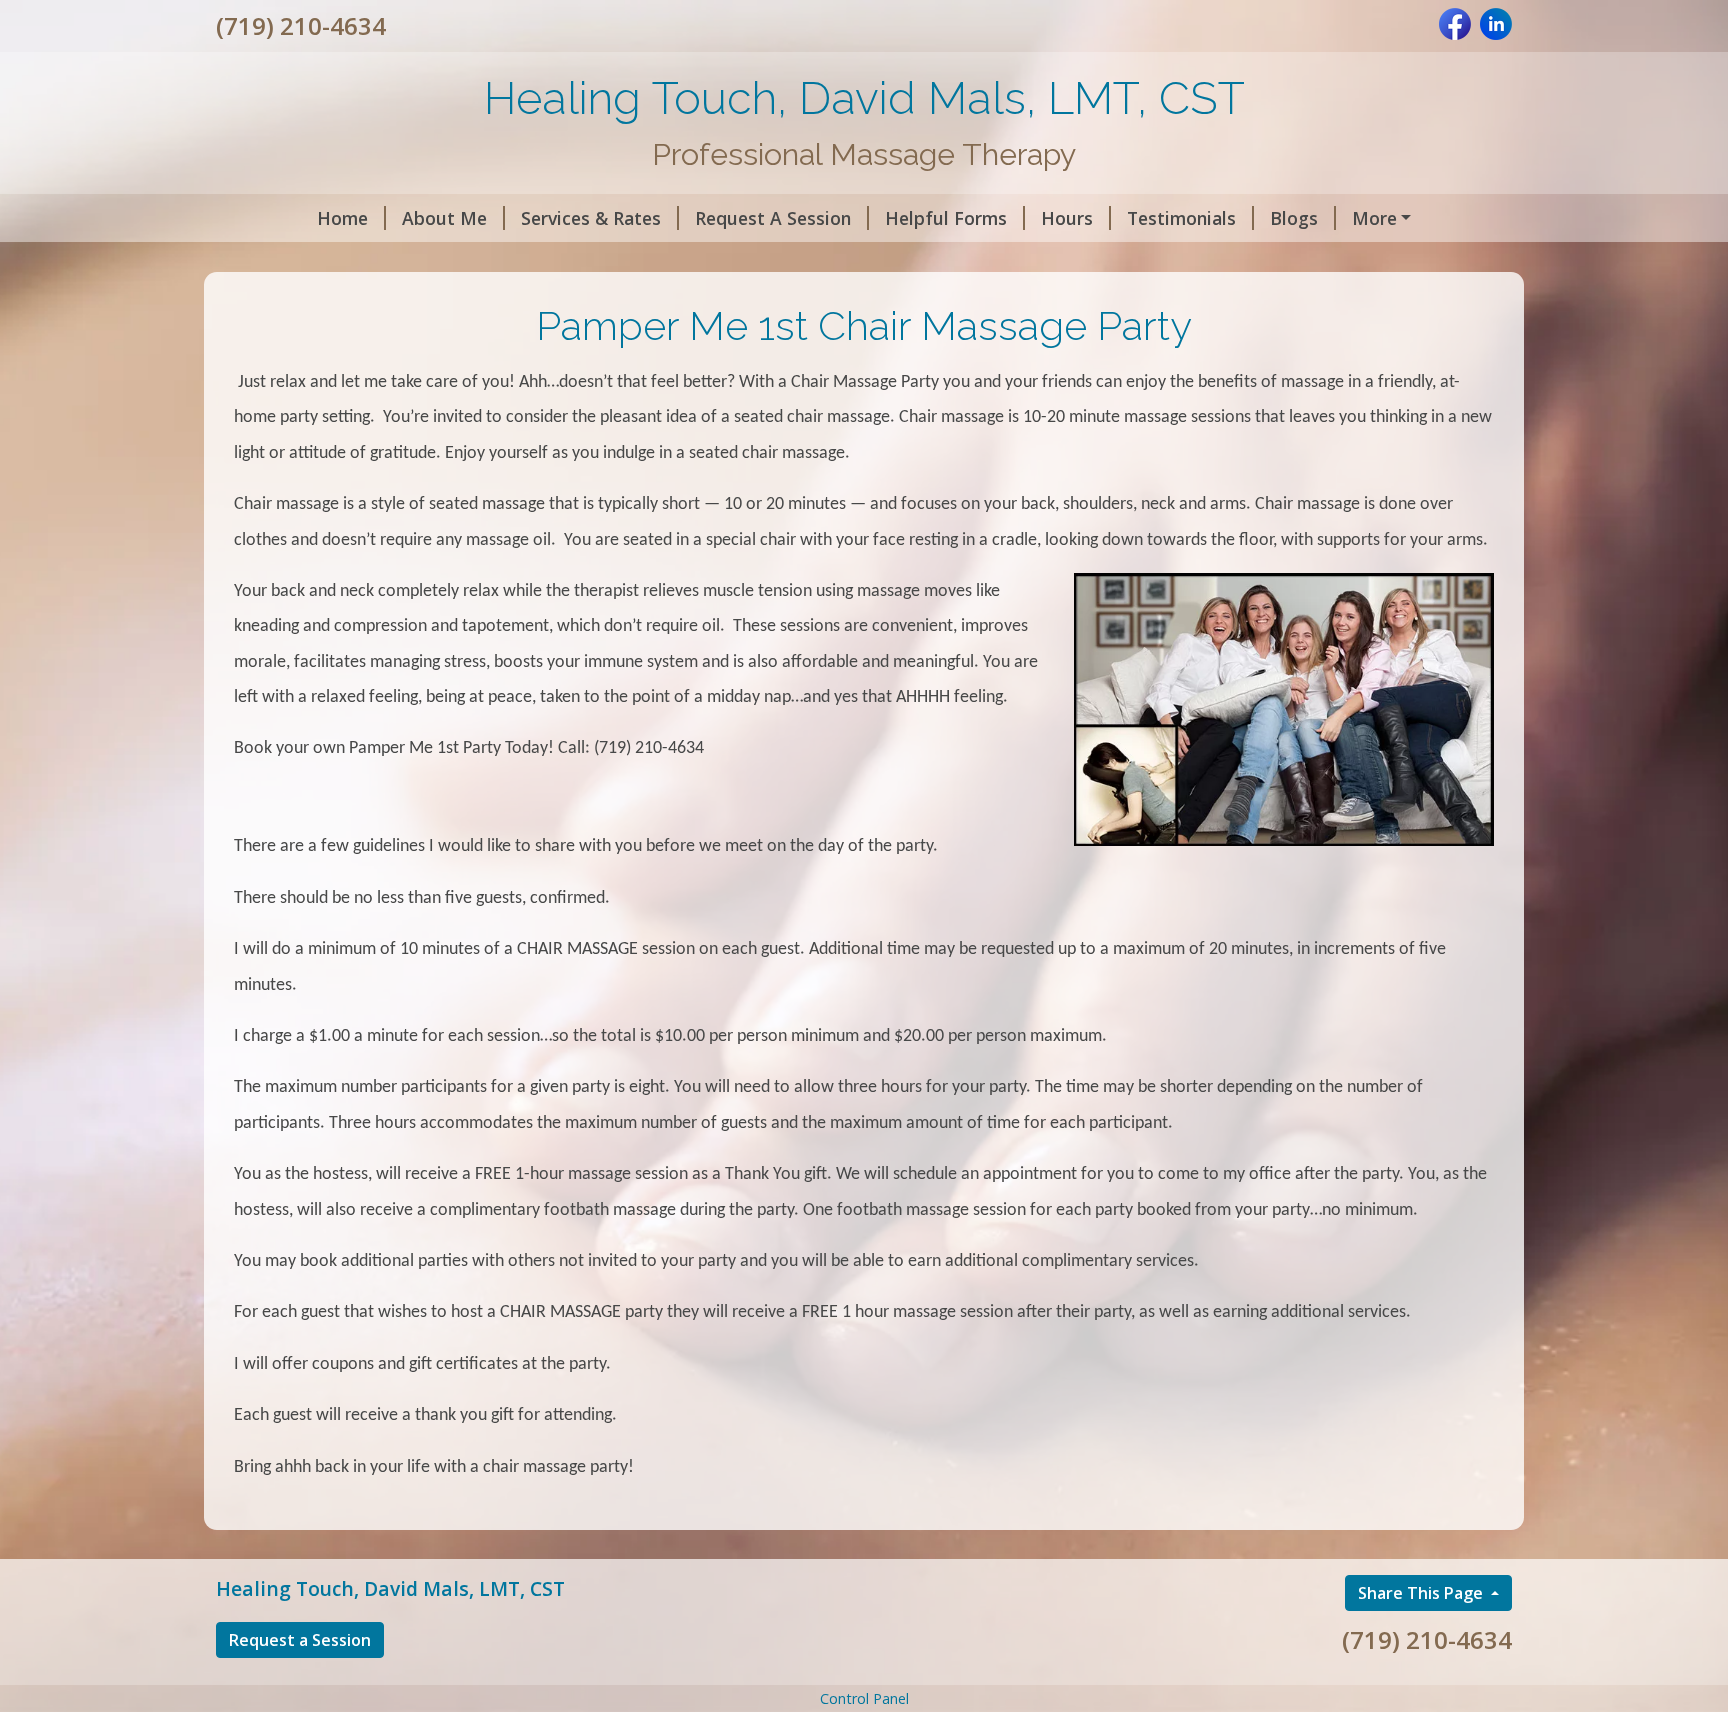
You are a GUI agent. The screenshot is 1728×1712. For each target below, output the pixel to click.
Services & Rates (591, 218)
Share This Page (1422, 1593)
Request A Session (773, 218)
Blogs (1294, 218)
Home (342, 218)
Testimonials (1181, 218)
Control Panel (864, 1698)
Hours (1067, 218)
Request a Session (300, 1640)
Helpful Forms (946, 218)
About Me (444, 218)
